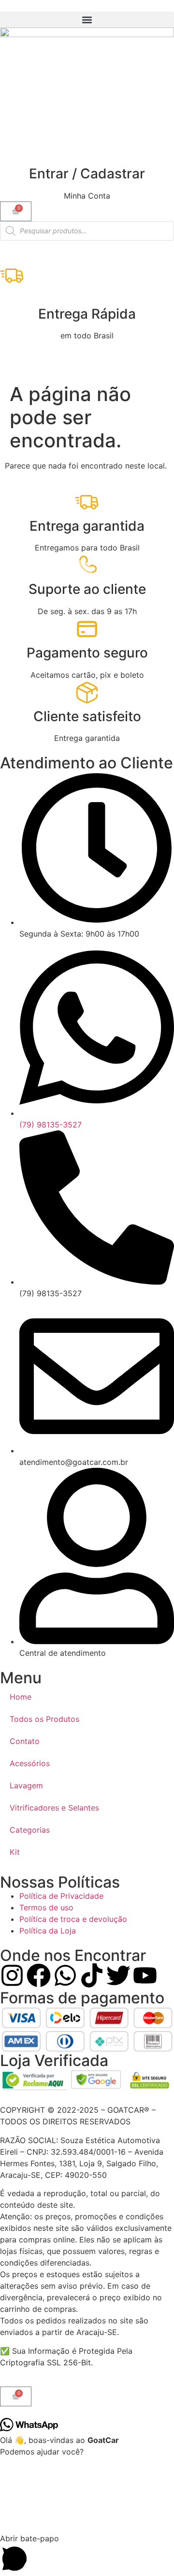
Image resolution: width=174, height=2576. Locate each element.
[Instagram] (12, 1975)
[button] (87, 20)
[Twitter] (118, 1975)
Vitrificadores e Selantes (54, 1808)
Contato (25, 1741)
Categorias (30, 1830)
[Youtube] (145, 1975)
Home (21, 1697)
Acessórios (30, 1763)
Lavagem (26, 1785)
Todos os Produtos (44, 1719)
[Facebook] (39, 1975)
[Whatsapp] (65, 1975)
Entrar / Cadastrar (87, 174)
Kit (15, 1852)
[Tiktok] (92, 1975)
